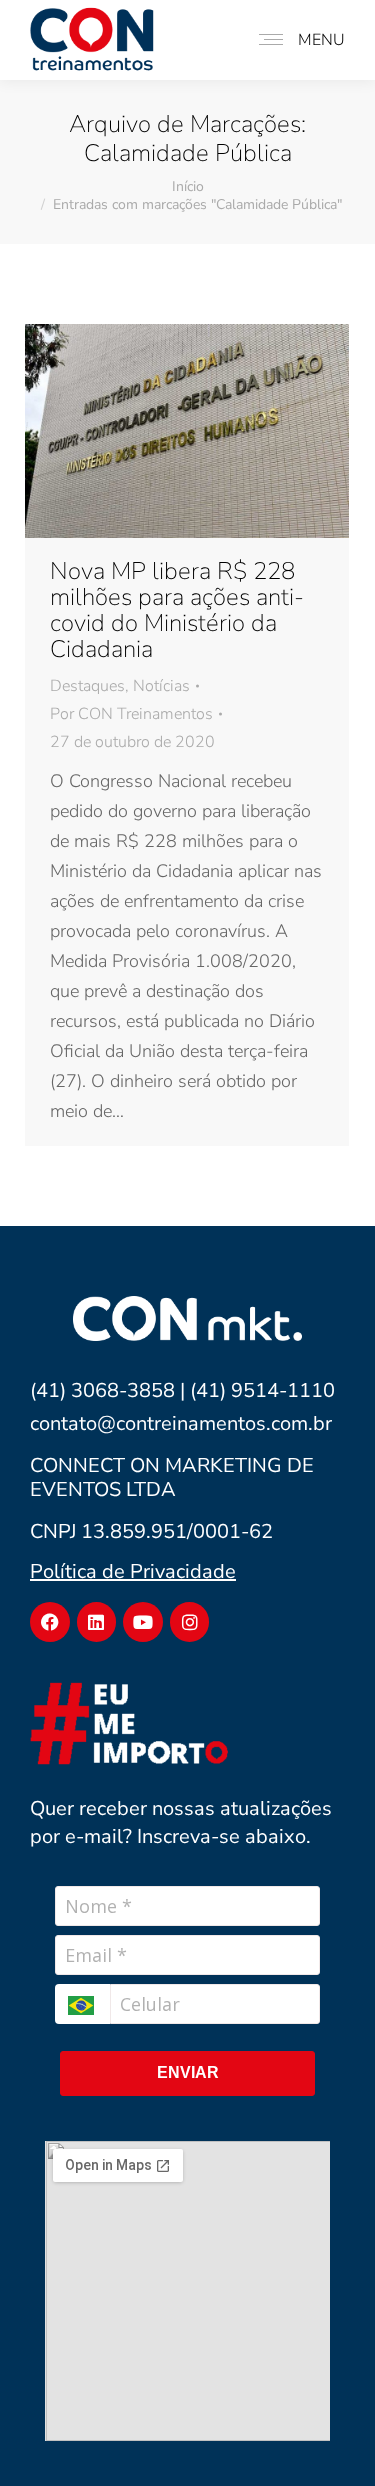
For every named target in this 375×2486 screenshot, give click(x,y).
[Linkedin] (97, 1622)
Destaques (87, 686)
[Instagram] (190, 1622)
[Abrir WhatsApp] (327, 2436)
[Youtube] (143, 1622)
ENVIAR (188, 2072)
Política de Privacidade (133, 1571)
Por (131, 714)
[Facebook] (50, 1622)
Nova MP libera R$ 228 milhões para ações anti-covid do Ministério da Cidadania (177, 610)
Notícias (161, 686)
